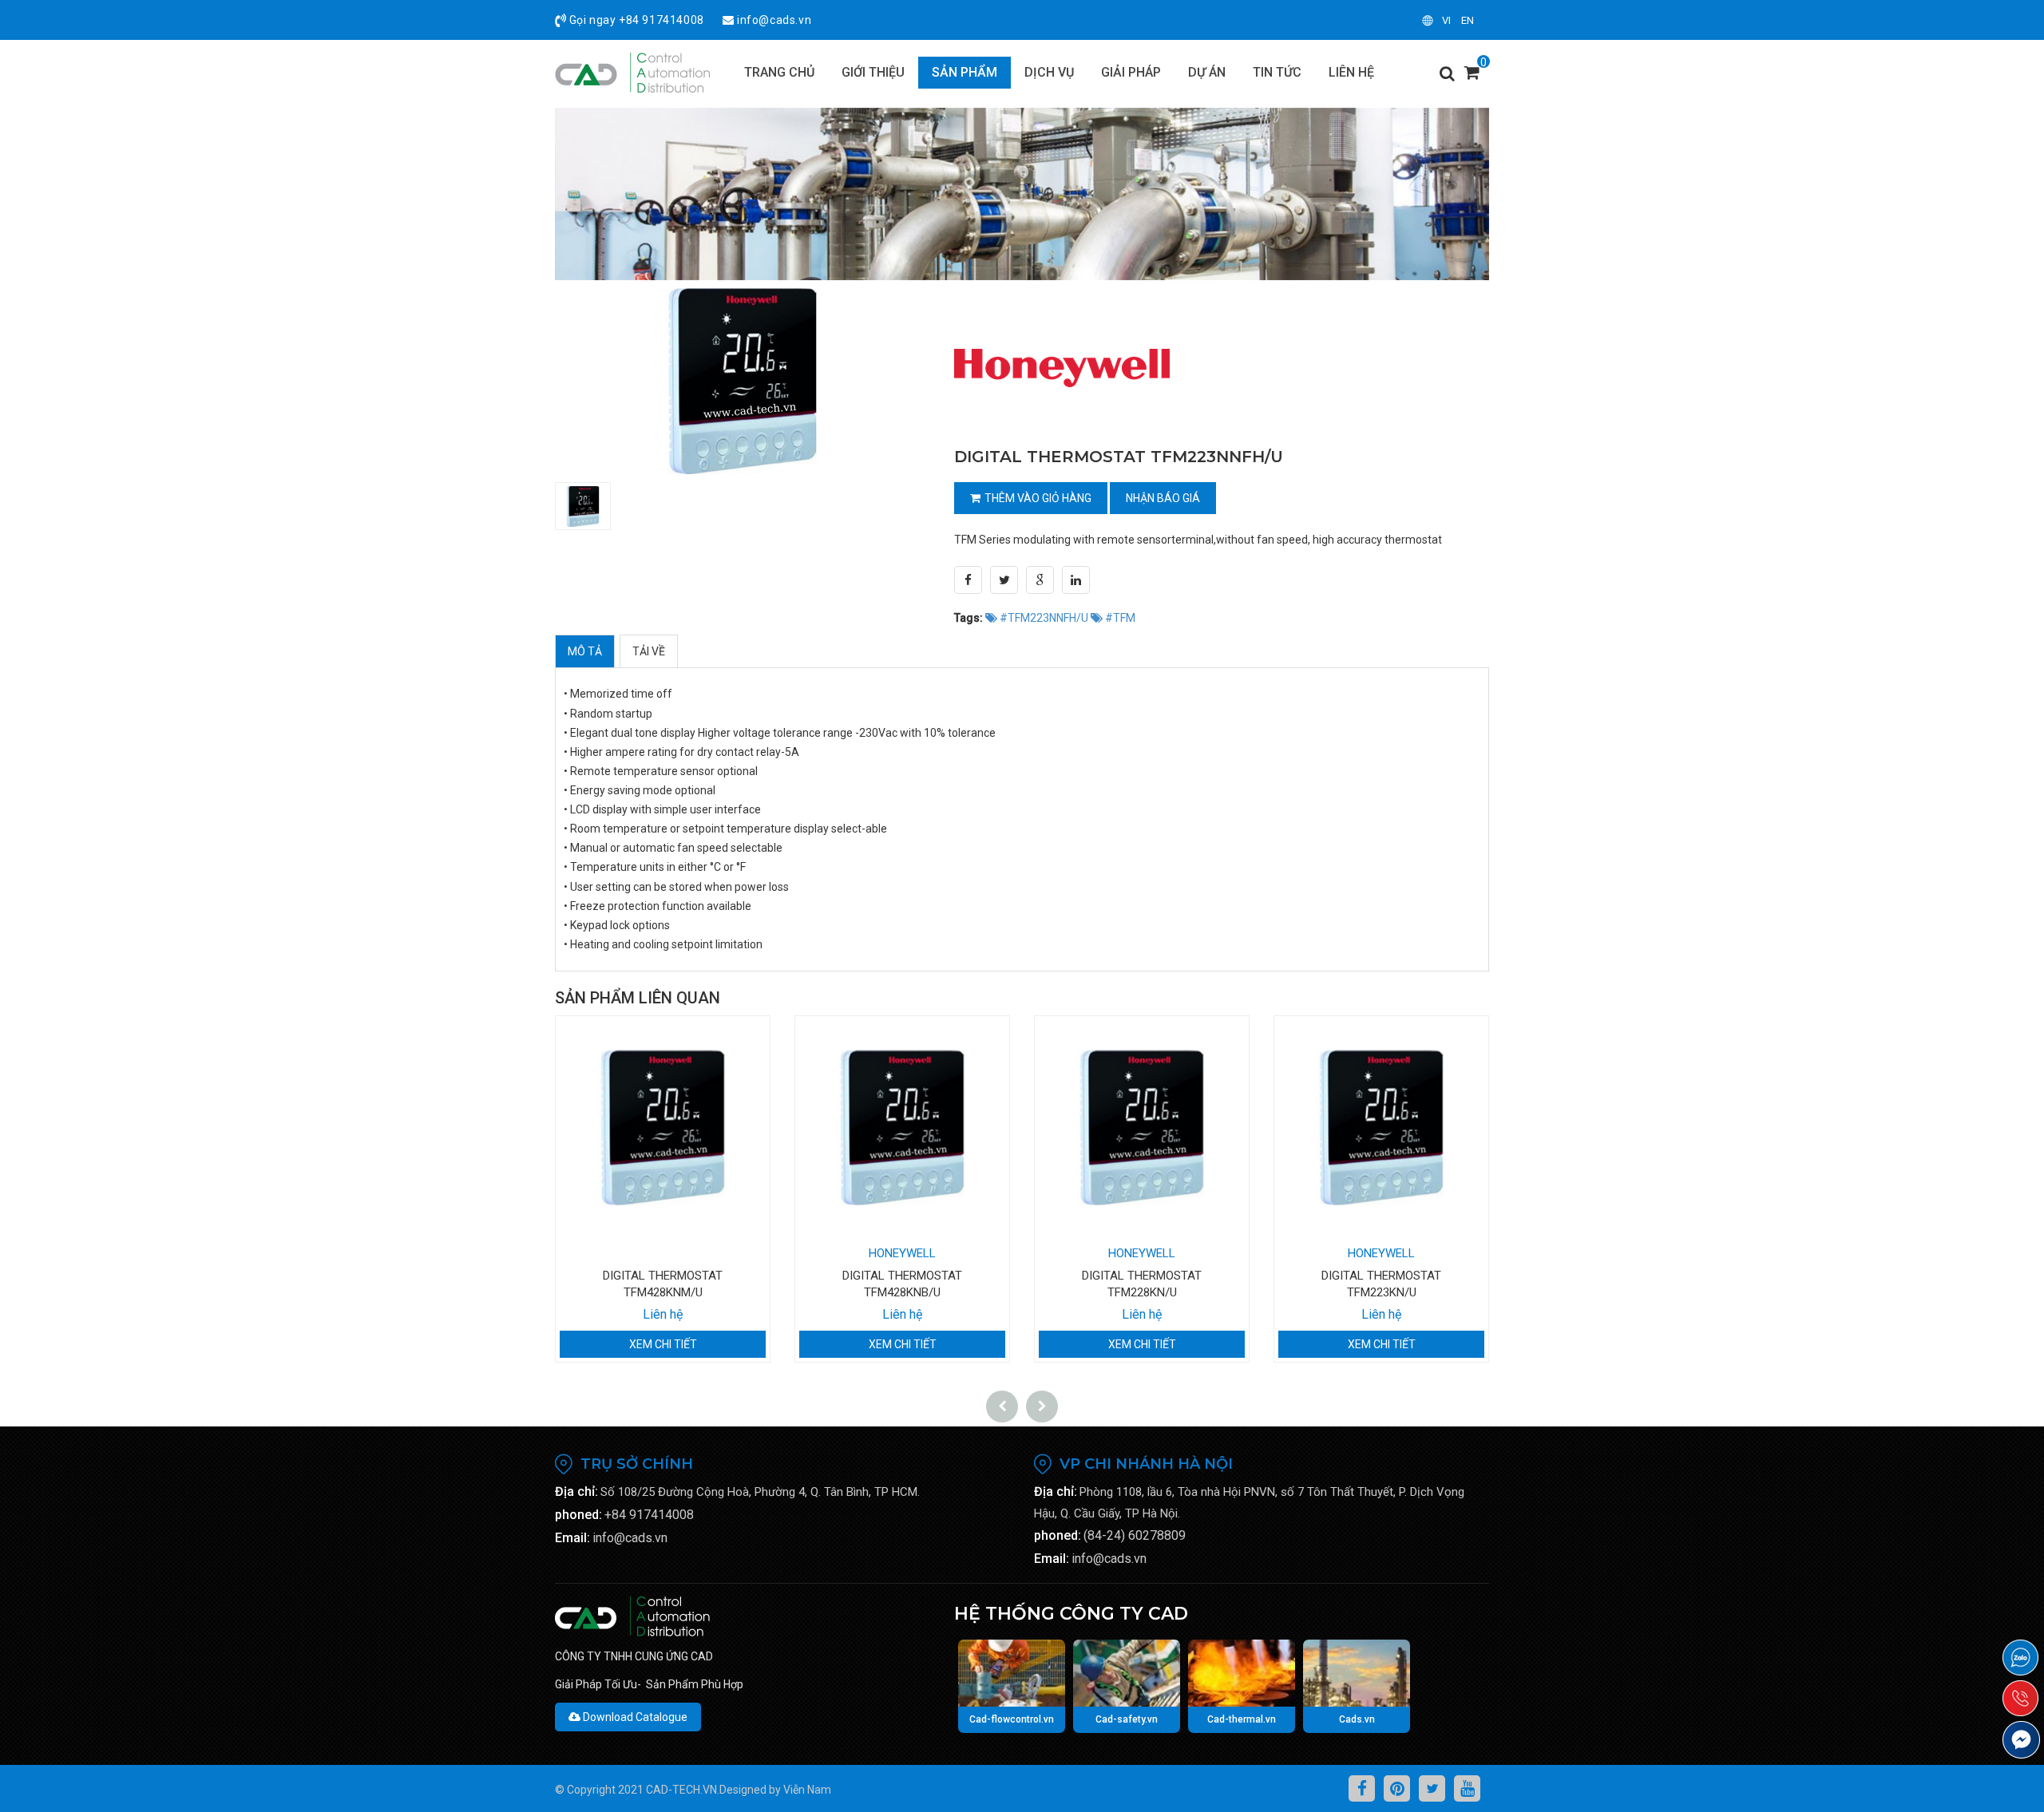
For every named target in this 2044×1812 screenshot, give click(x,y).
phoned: (578, 1515)
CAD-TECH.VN (681, 1790)
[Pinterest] (1397, 1788)
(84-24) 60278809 (1135, 1535)
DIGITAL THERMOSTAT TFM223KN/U (1142, 1284)
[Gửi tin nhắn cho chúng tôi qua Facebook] (2021, 1740)
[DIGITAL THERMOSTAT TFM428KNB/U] (663, 1128)
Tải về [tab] (649, 651)
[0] (1472, 77)
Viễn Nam (807, 1790)
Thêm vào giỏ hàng (1038, 498)
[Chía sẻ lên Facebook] (968, 580)
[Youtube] (1467, 1788)
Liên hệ (663, 1314)
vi (1446, 20)
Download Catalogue (634, 1717)
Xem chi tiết (663, 1344)
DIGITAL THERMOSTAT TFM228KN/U (902, 1284)
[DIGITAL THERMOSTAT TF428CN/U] (1381, 1128)
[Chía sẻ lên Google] (1040, 580)
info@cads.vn (774, 20)
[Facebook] (1362, 1788)
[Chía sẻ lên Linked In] (1076, 580)
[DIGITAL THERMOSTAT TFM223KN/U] (1142, 1128)
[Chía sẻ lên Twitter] (1004, 580)
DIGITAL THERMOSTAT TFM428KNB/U (663, 1284)
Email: (572, 1538)
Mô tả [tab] (585, 651)
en (1468, 20)
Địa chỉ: (576, 1492)
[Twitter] (1432, 1788)
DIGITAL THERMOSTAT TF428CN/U (1381, 1276)
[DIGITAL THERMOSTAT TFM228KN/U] (902, 1128)
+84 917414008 (662, 20)
